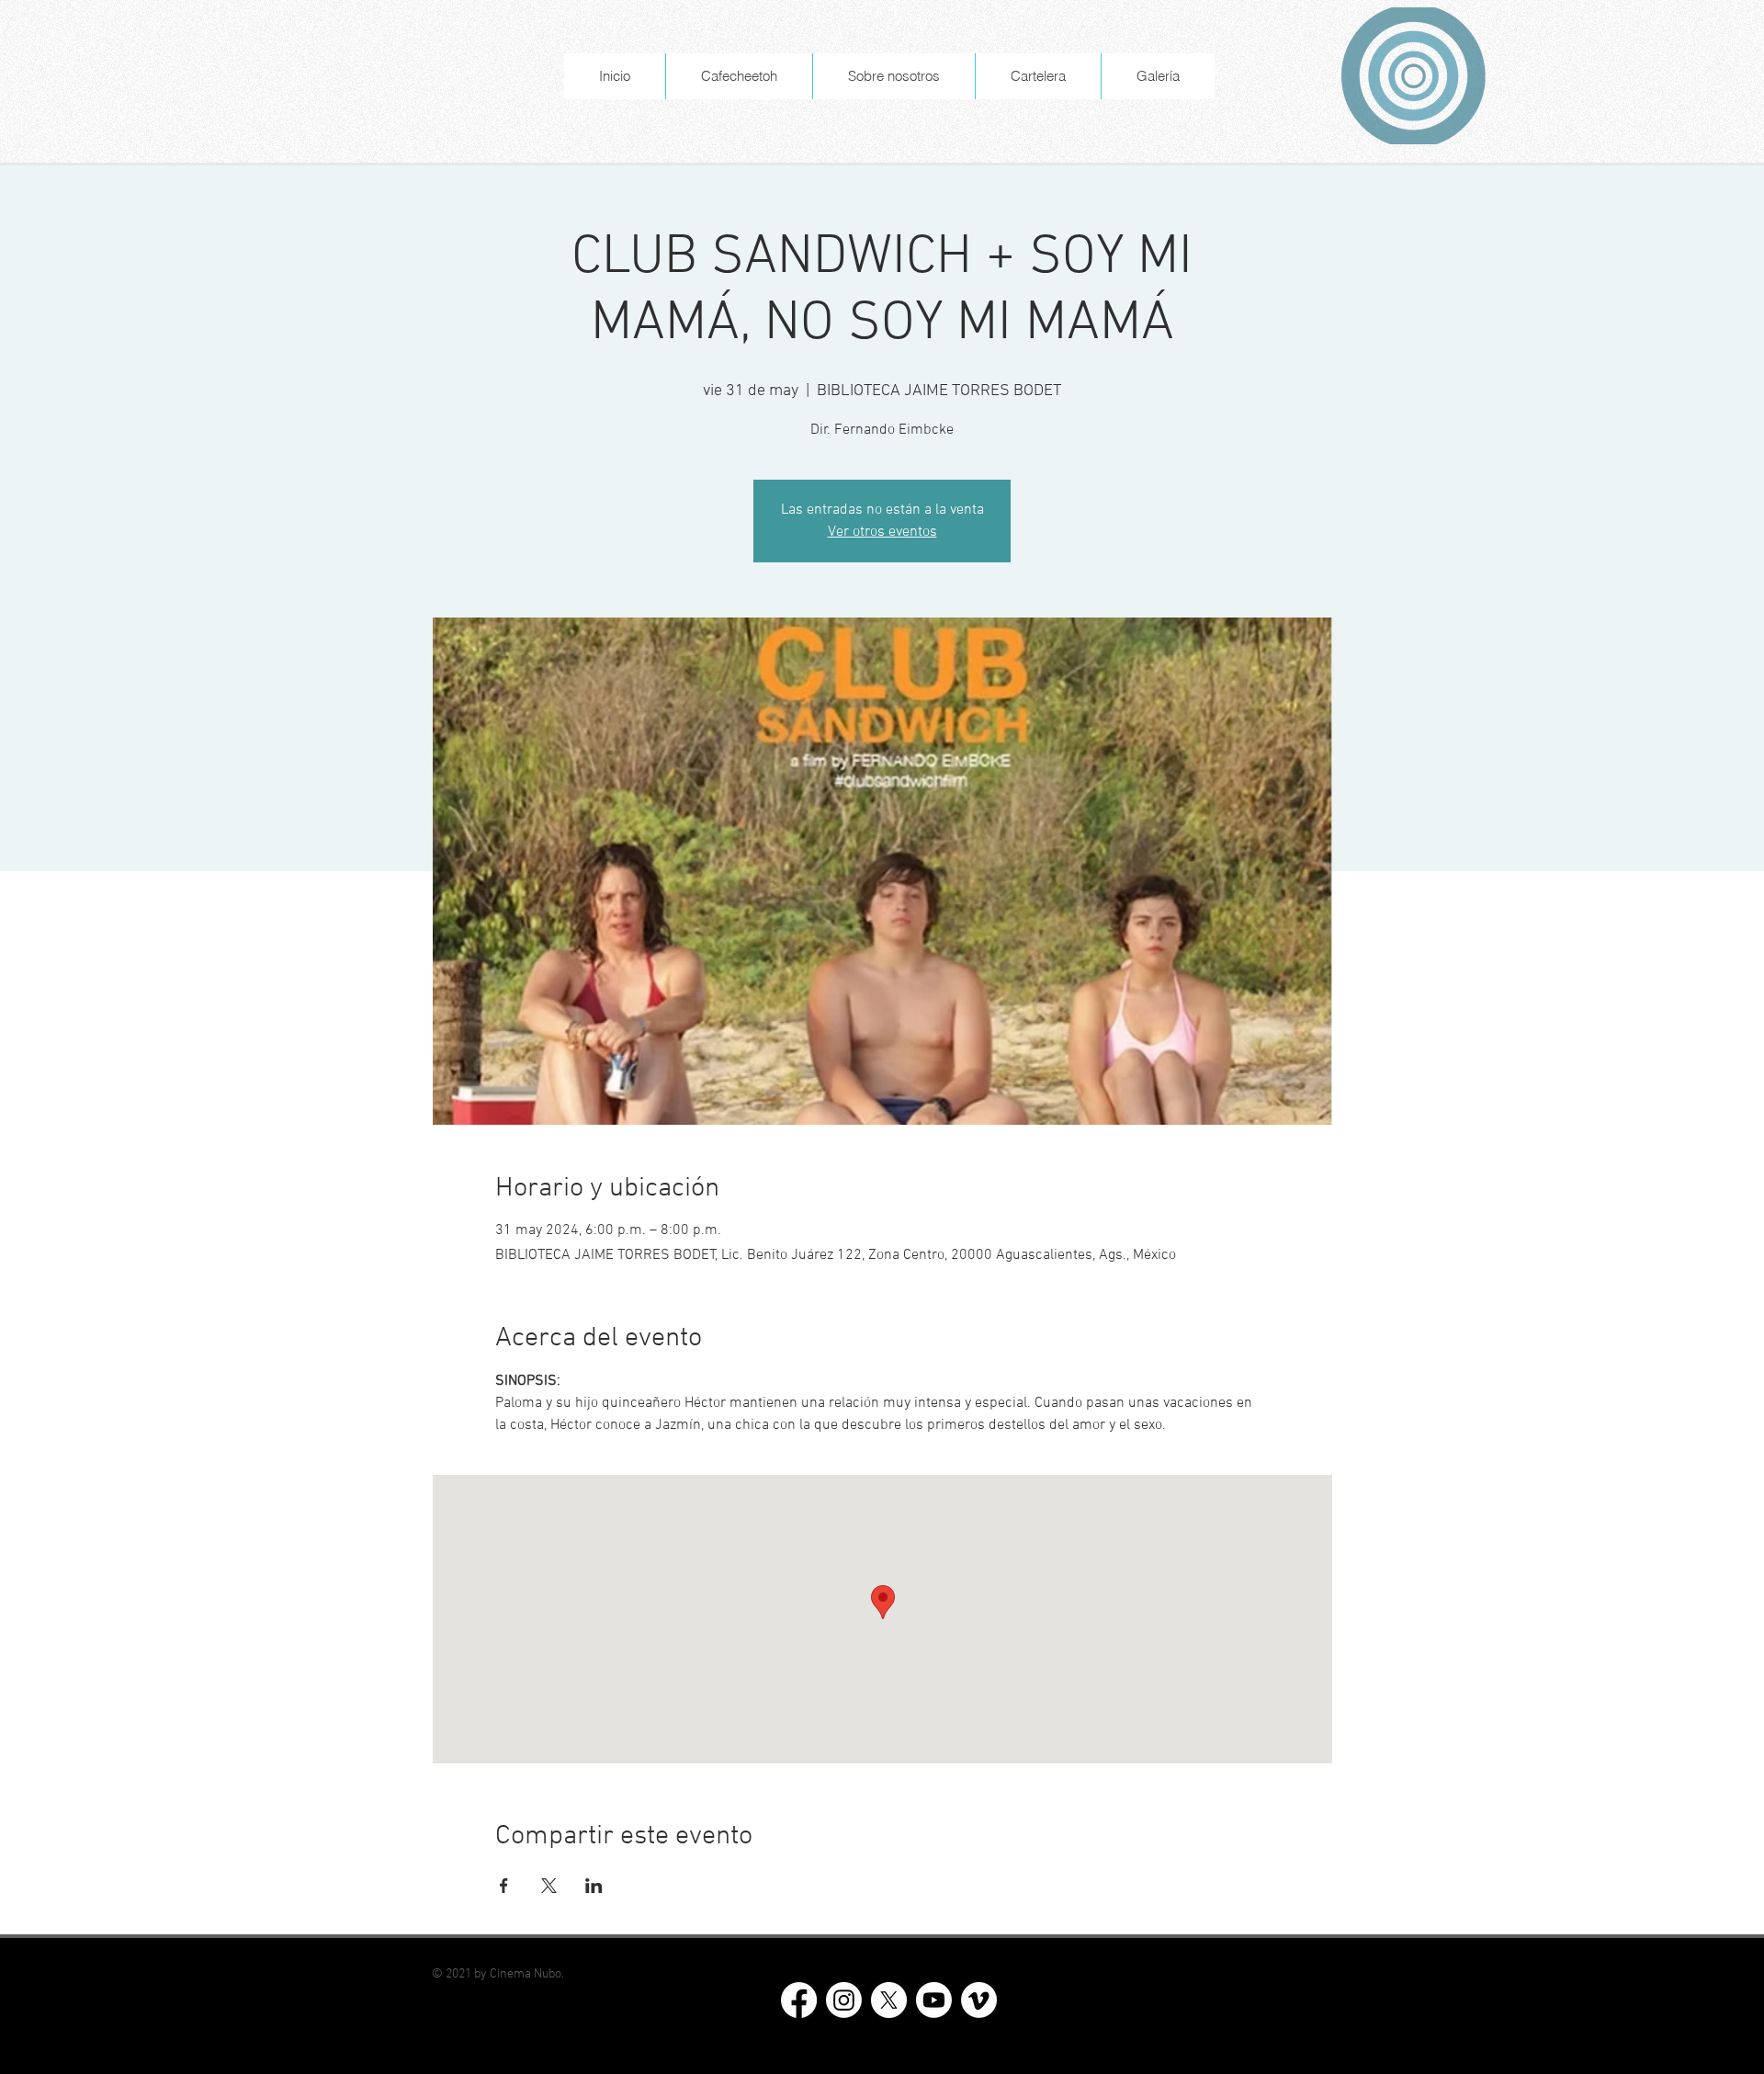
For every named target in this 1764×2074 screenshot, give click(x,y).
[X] (889, 2000)
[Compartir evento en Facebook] (504, 1886)
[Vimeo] (979, 2000)
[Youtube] (934, 2000)
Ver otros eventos (882, 532)
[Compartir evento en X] (549, 1886)
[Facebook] (799, 2000)
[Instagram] (844, 2000)
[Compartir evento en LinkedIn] (594, 1886)
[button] (893, 76)
